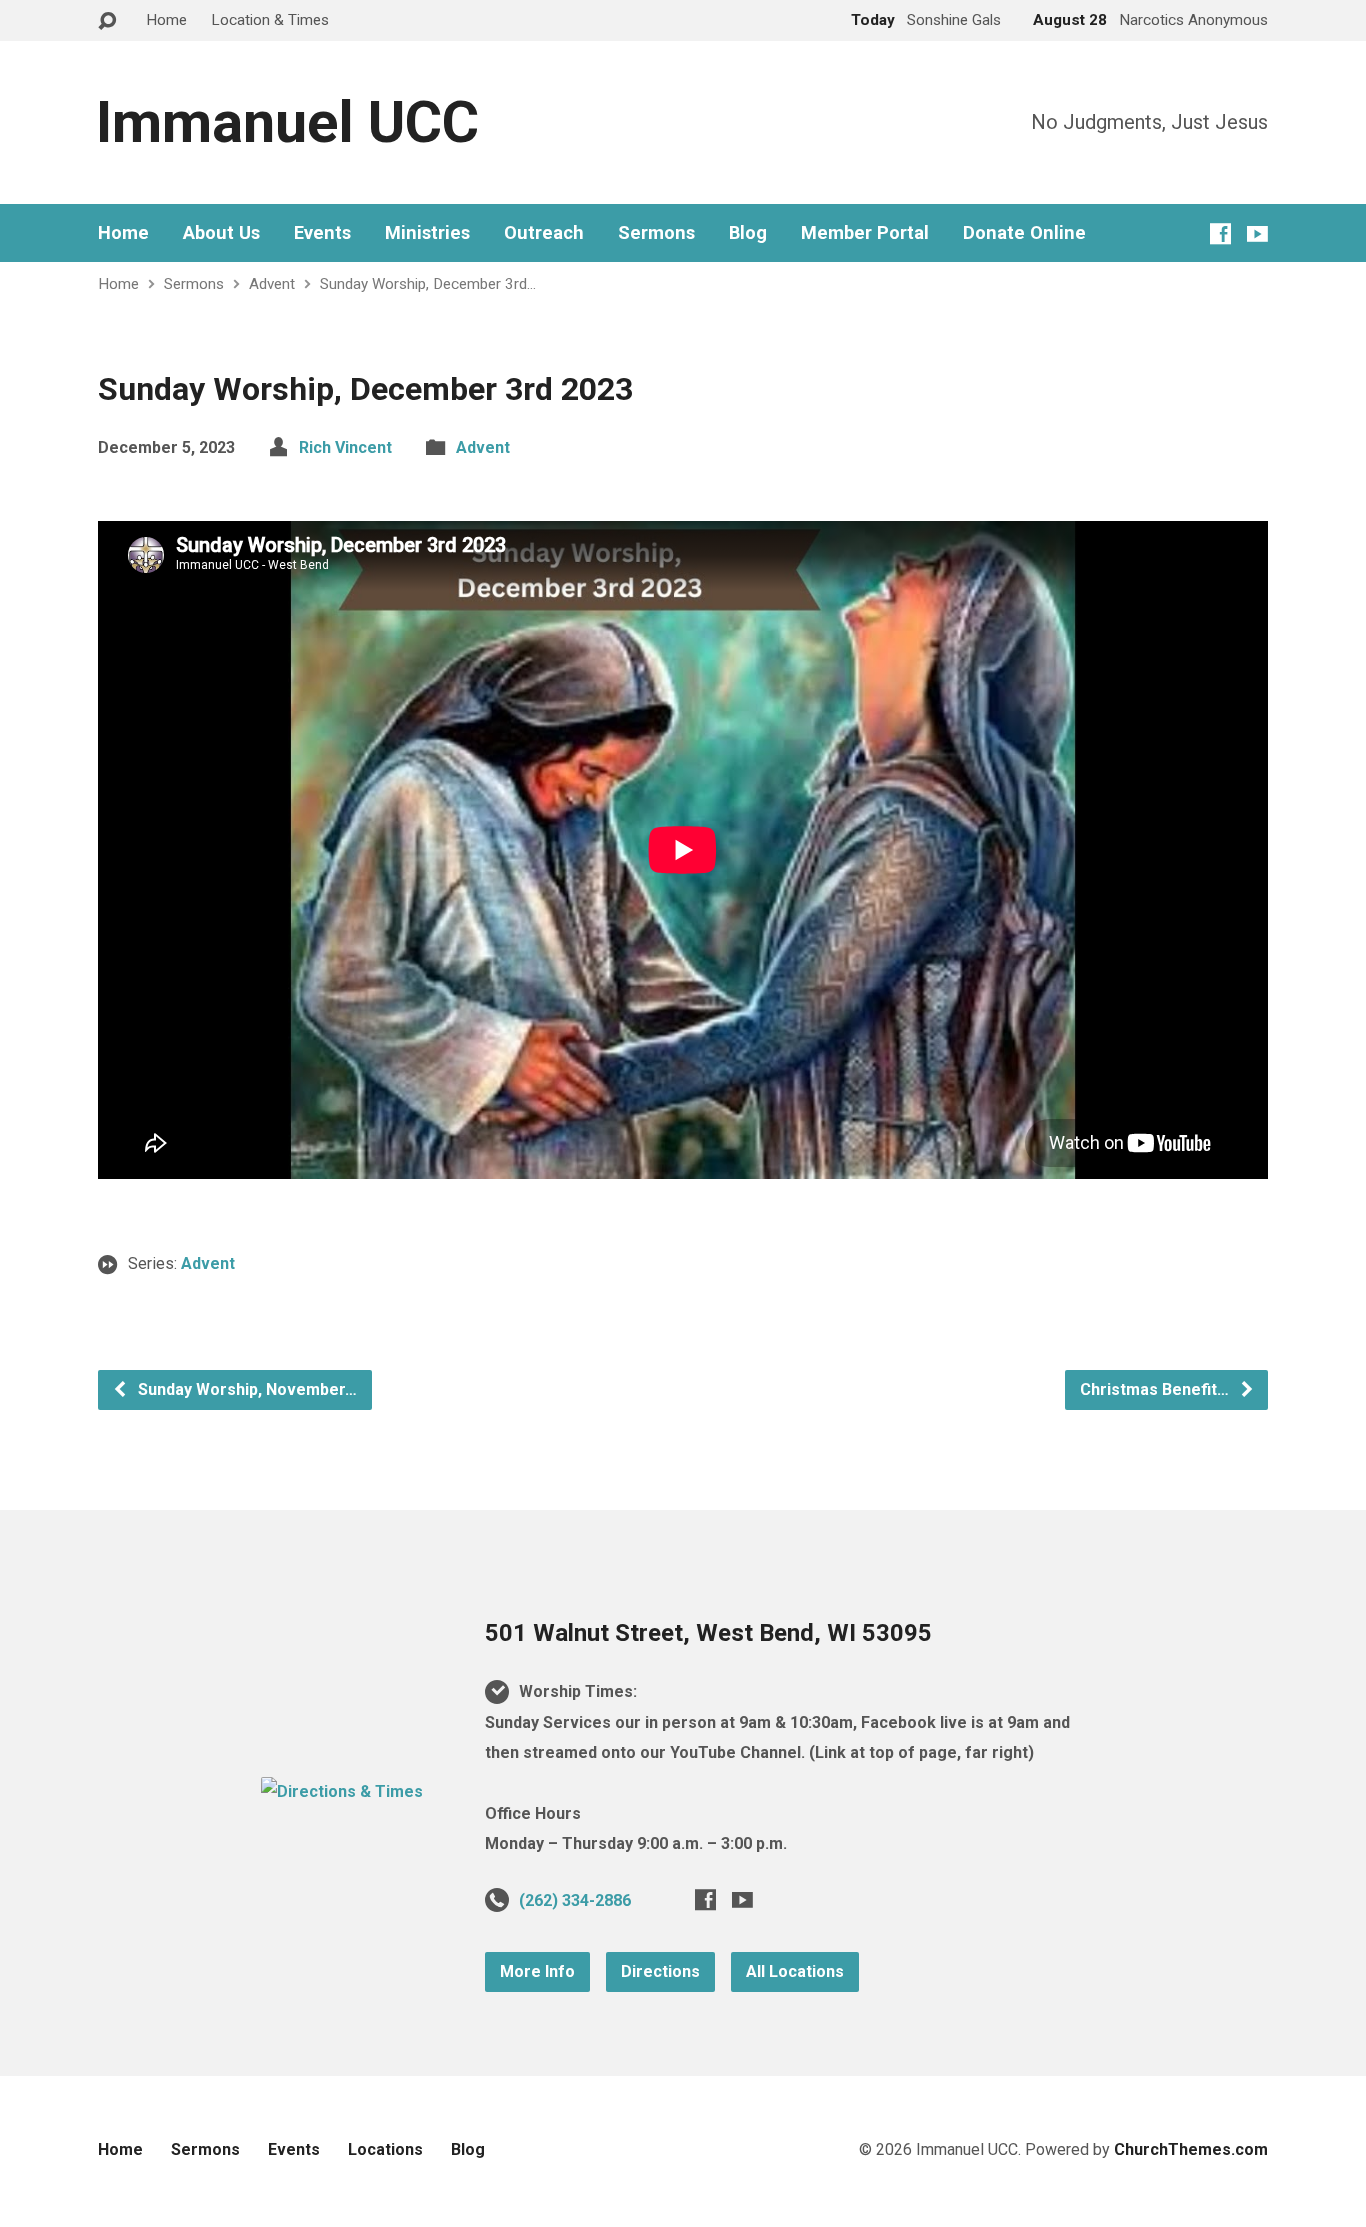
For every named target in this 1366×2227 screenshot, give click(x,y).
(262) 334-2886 (575, 1900)
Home (166, 20)
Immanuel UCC (287, 122)
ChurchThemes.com (1191, 2149)
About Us (221, 233)
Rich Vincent (345, 447)
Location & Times (270, 20)
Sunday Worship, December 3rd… (428, 284)
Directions (660, 1971)
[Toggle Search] (107, 21)
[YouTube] (1257, 233)
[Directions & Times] (342, 1791)
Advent (272, 284)
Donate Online (1024, 233)
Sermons (656, 233)
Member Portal (865, 233)
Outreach (544, 233)
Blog (748, 233)
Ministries (427, 233)
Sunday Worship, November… (245, 1389)
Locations (385, 2149)
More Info (537, 1971)
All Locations (795, 1971)
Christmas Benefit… (1156, 1389)
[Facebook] (1220, 233)
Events (322, 233)
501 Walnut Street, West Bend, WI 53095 (708, 1633)
